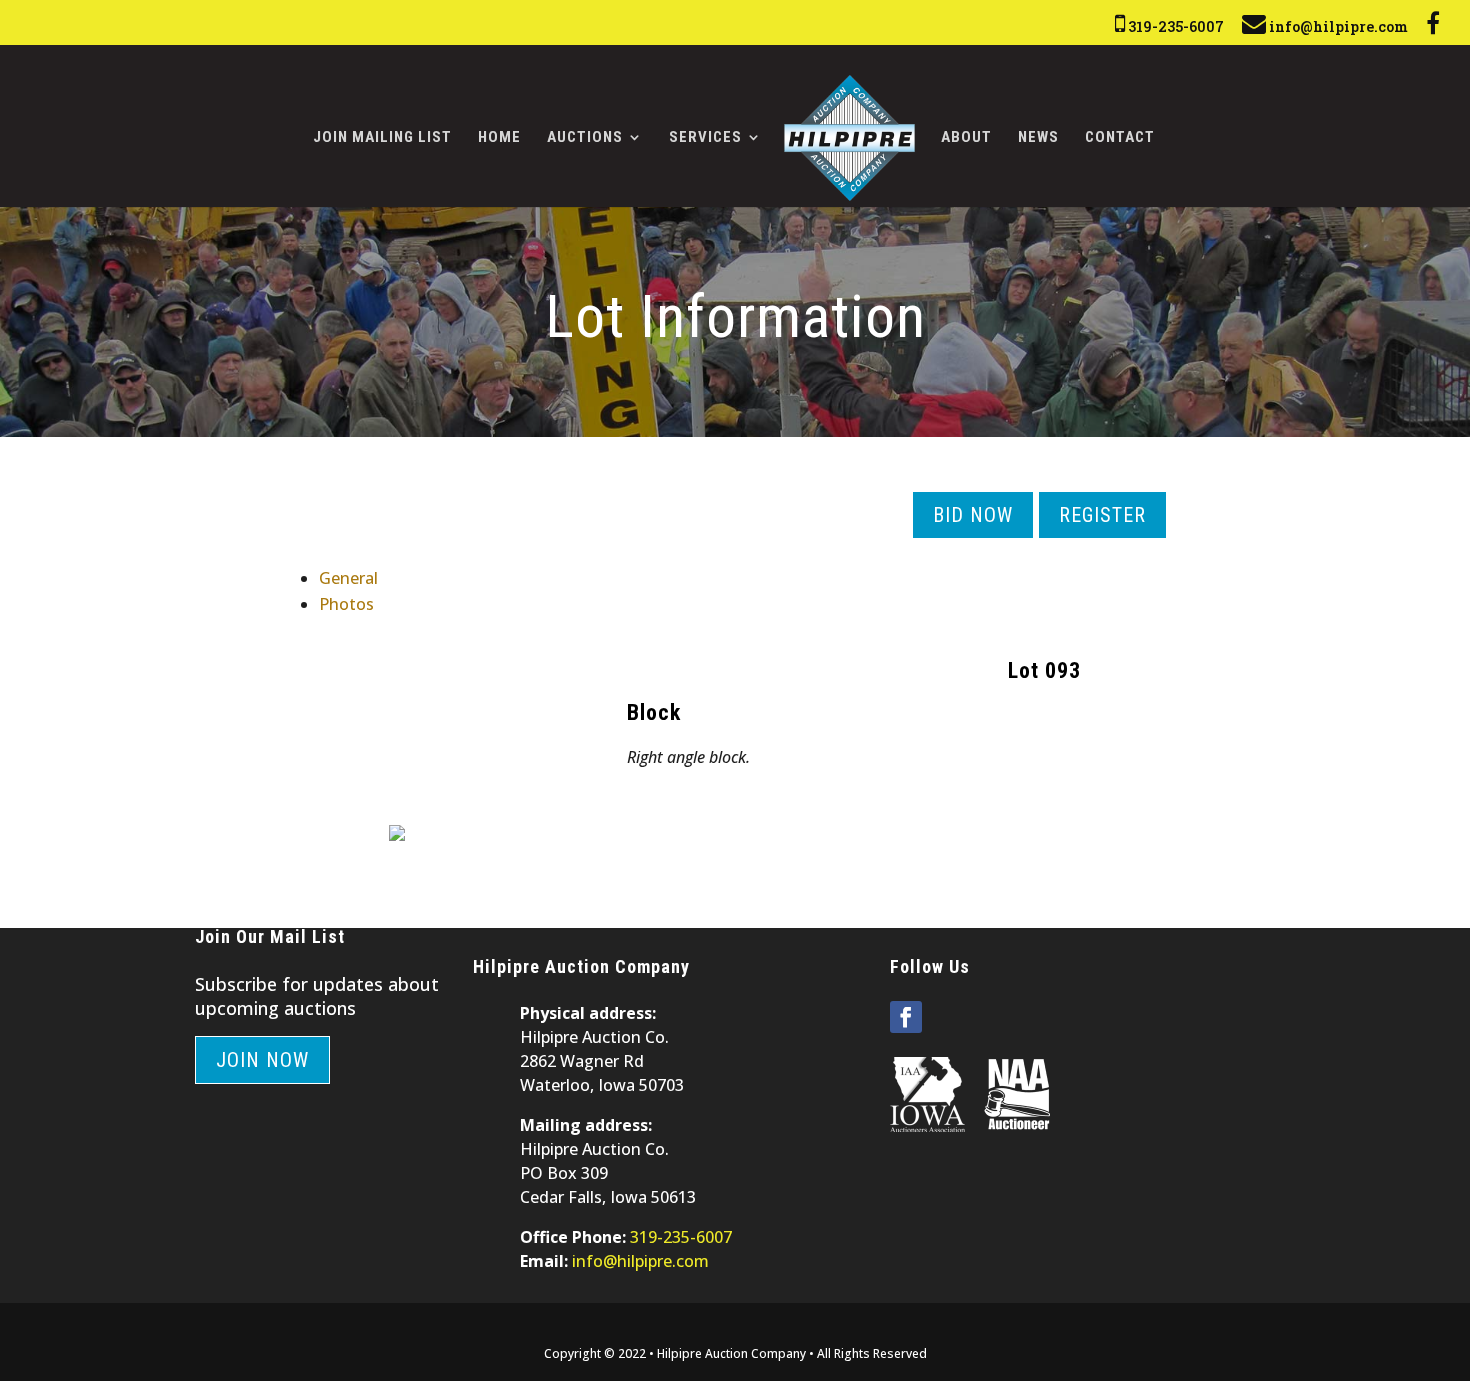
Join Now (262, 1060)
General (348, 578)
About (966, 138)
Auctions (585, 138)
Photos (346, 604)
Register (1102, 515)
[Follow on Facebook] (906, 1017)
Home (499, 138)
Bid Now (973, 515)
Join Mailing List (382, 138)
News (1038, 138)
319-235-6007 (1174, 26)
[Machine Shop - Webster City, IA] (397, 835)
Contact (1120, 138)
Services (705, 138)
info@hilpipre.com (1337, 26)
